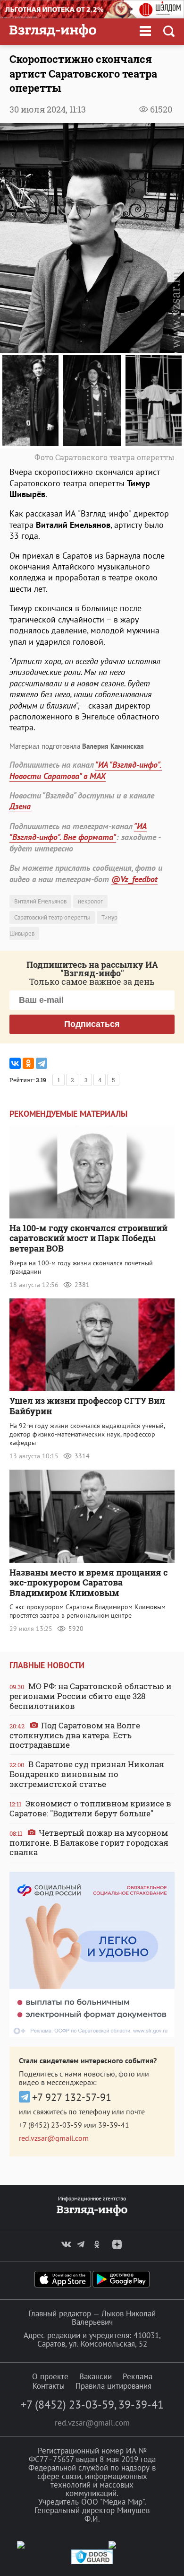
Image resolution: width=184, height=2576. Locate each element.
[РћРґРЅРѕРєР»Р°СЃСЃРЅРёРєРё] (28, 1063)
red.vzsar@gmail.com (54, 2138)
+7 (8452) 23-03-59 (50, 2125)
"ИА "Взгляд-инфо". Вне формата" (78, 832)
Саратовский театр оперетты (52, 917)
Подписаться (92, 1024)
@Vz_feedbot (134, 879)
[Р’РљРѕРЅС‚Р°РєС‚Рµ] (15, 1063)
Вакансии (96, 2376)
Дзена (20, 806)
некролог (90, 901)
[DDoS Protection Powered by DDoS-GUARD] (92, 2562)
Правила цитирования (113, 2386)
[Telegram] (42, 1063)
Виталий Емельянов (40, 901)
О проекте (50, 2376)
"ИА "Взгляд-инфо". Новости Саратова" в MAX (86, 770)
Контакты (49, 2386)
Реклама (138, 2376)
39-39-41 (114, 2125)
